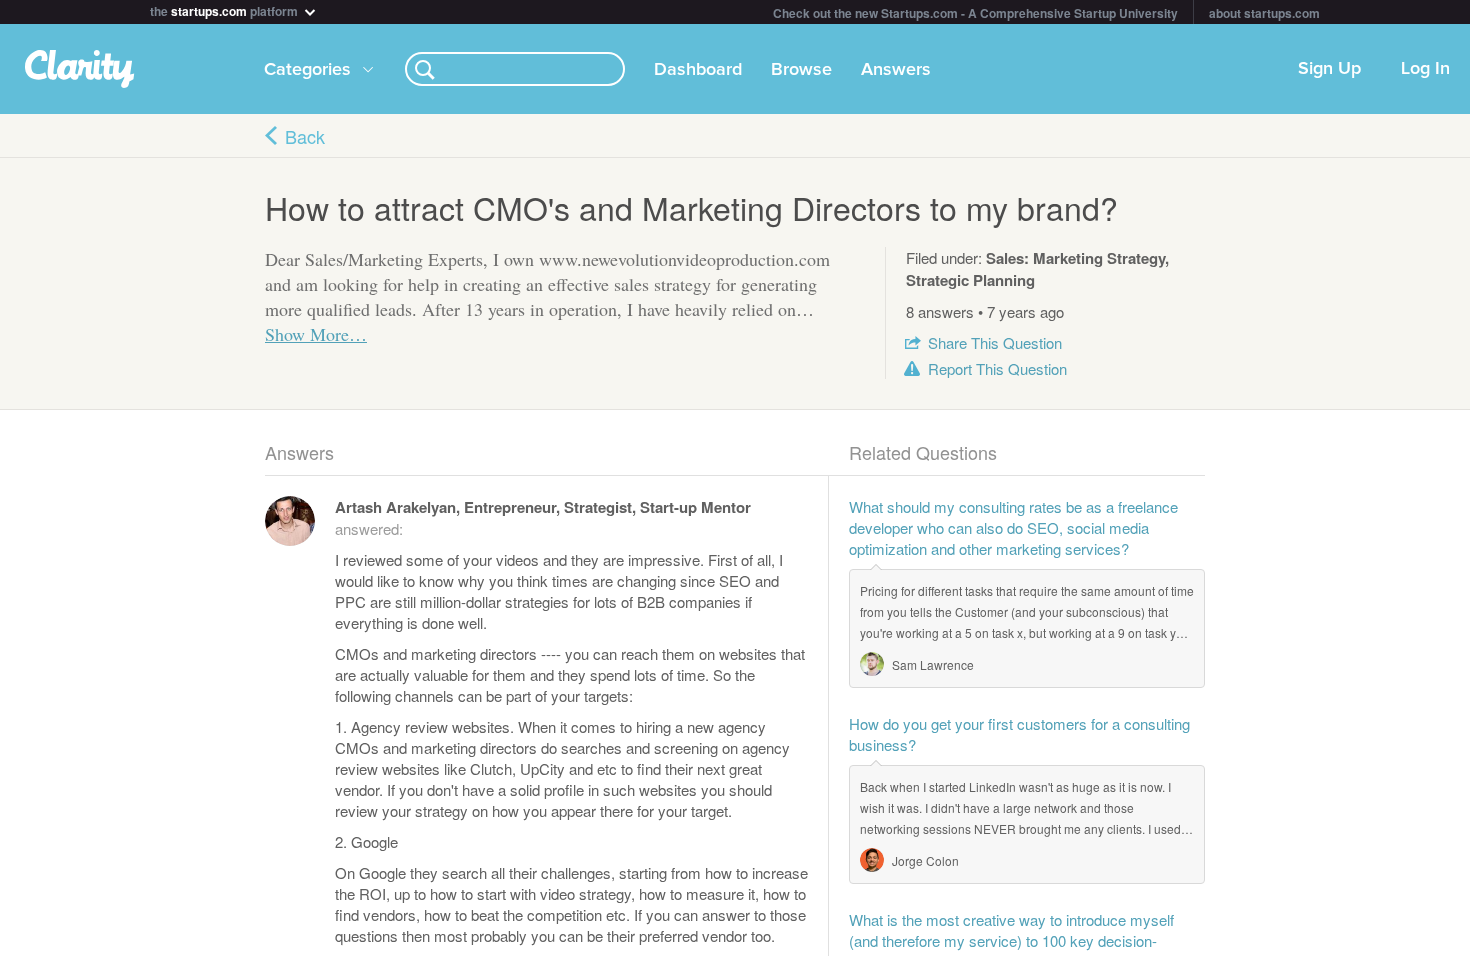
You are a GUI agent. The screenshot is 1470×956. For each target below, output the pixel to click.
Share (995, 342)
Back (305, 136)
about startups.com (1264, 13)
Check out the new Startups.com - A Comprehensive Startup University (975, 13)
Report (997, 368)
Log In (1425, 69)
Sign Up (1329, 69)
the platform (225, 9)
